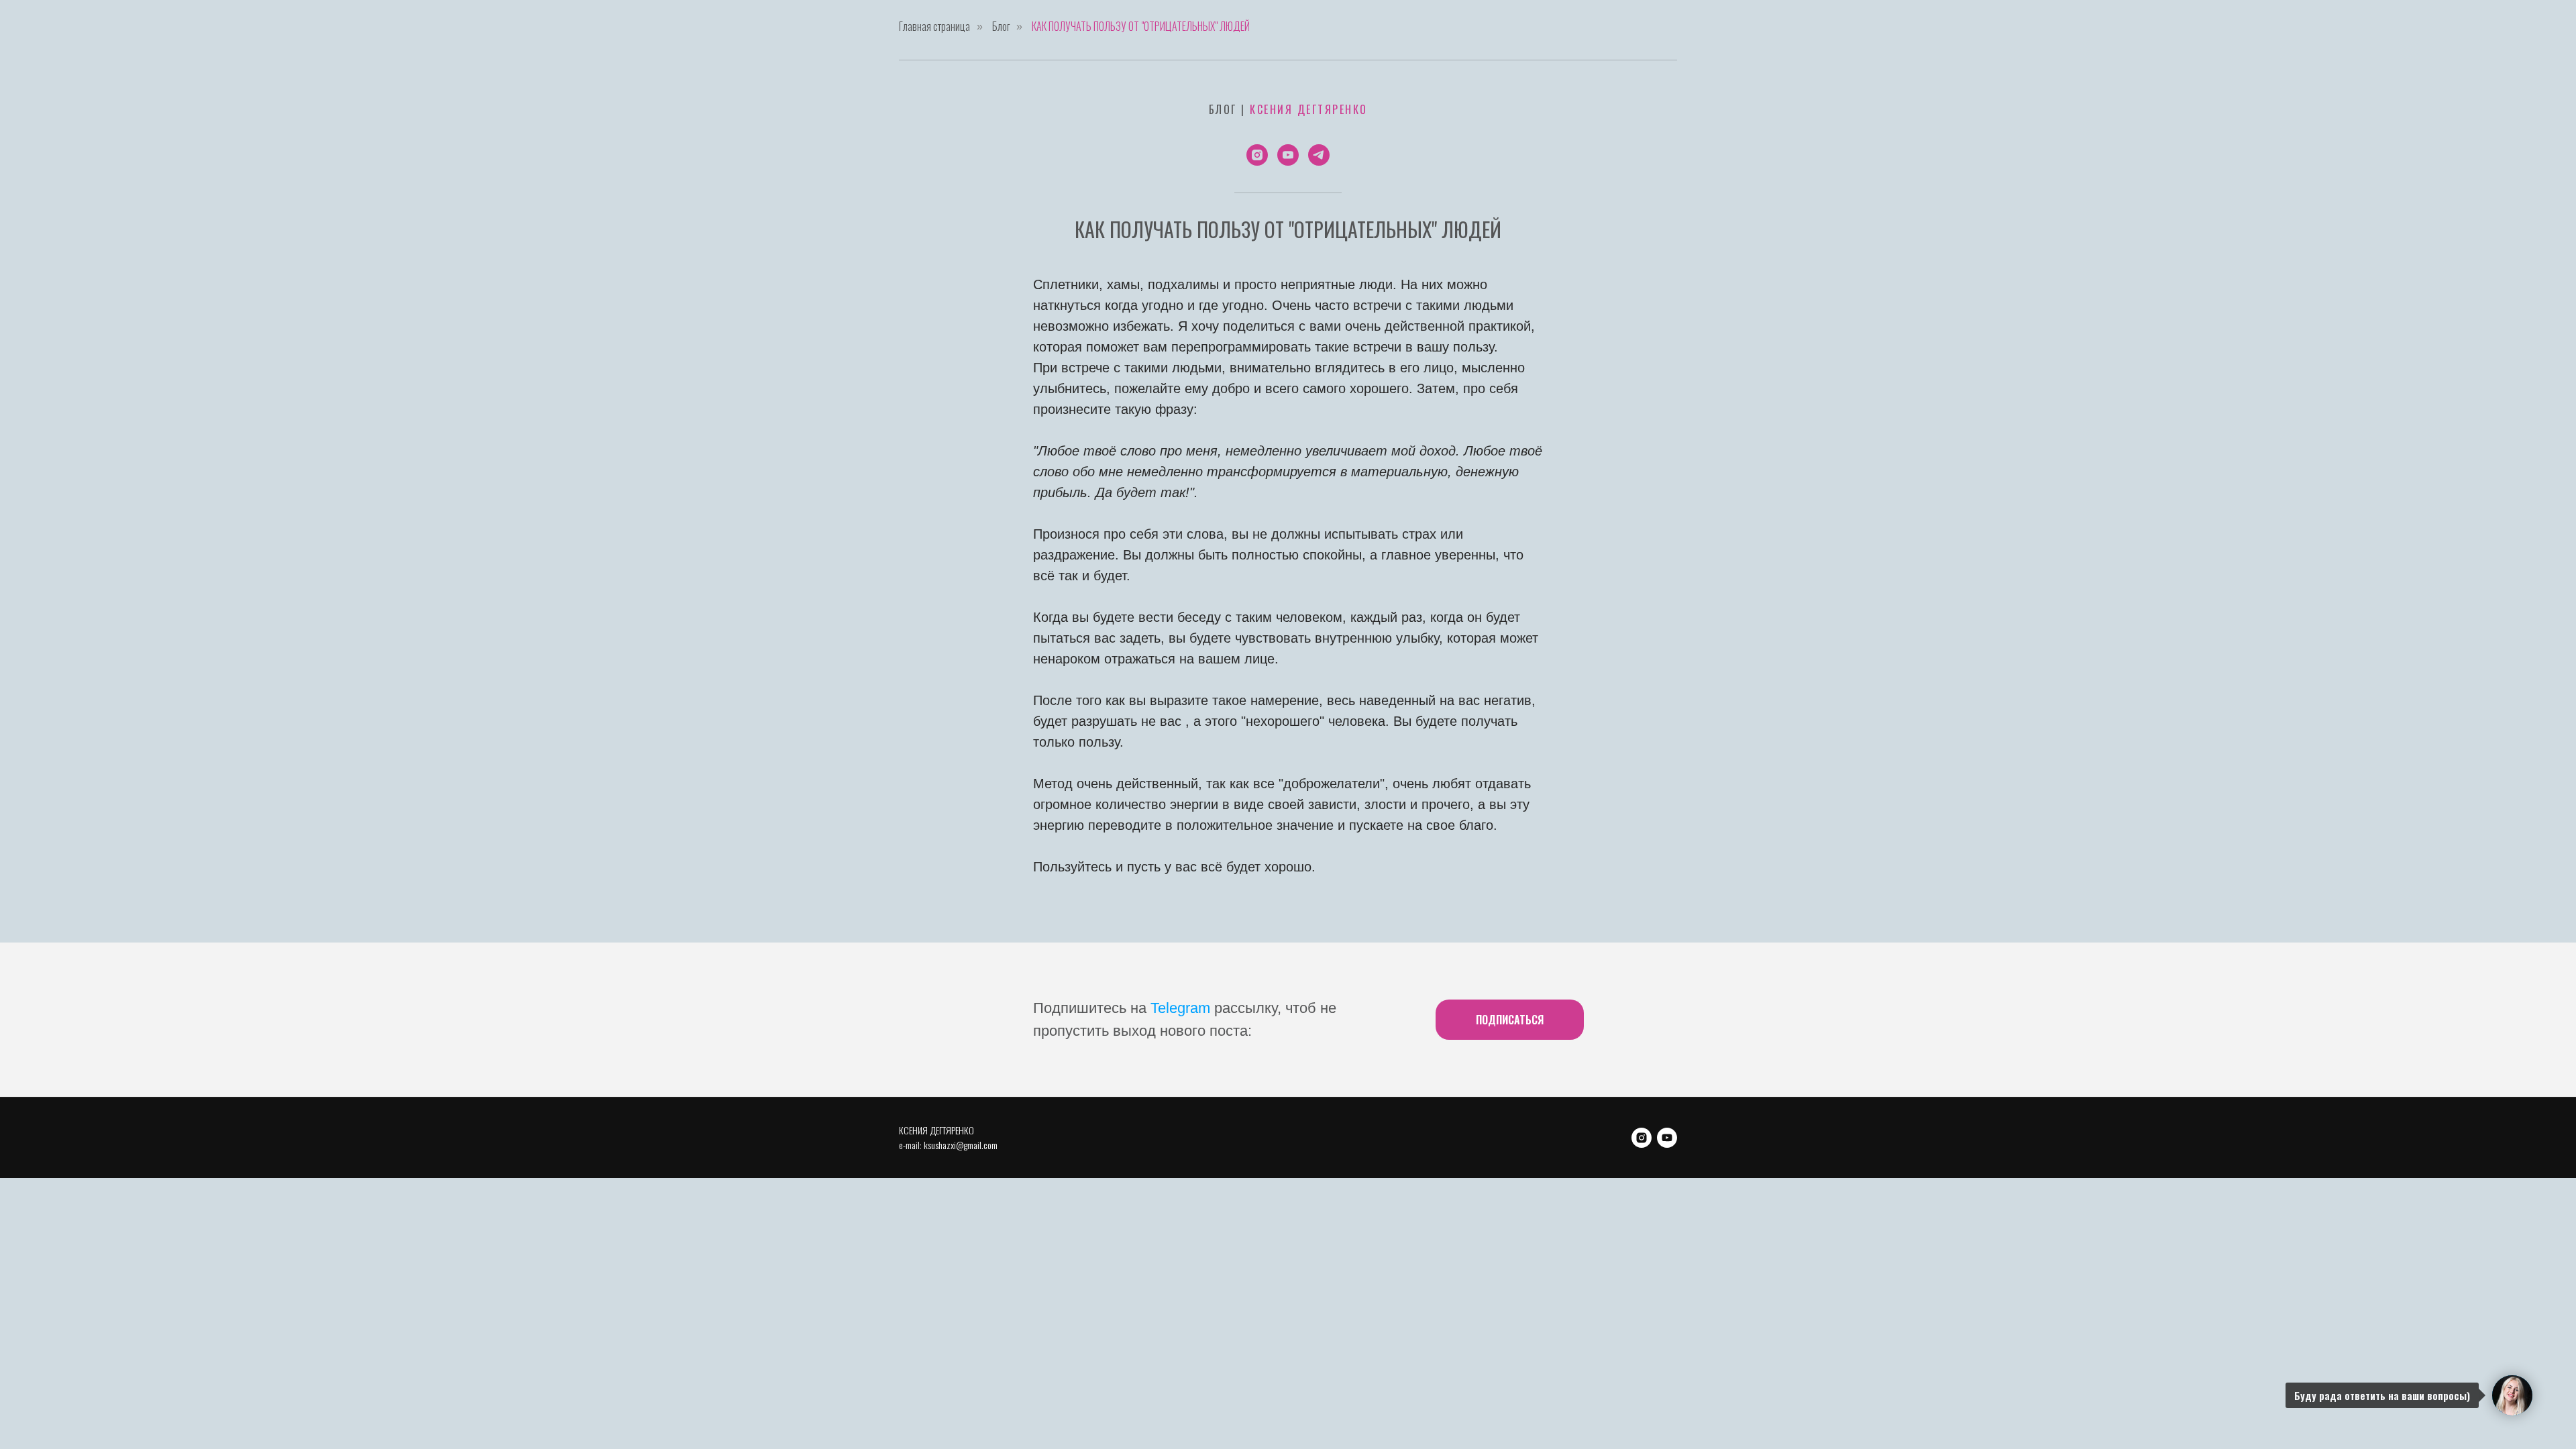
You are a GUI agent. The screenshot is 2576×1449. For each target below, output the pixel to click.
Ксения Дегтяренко (1309, 109)
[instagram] (1257, 155)
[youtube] (1288, 155)
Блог (1001, 26)
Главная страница (934, 26)
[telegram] (1319, 155)
